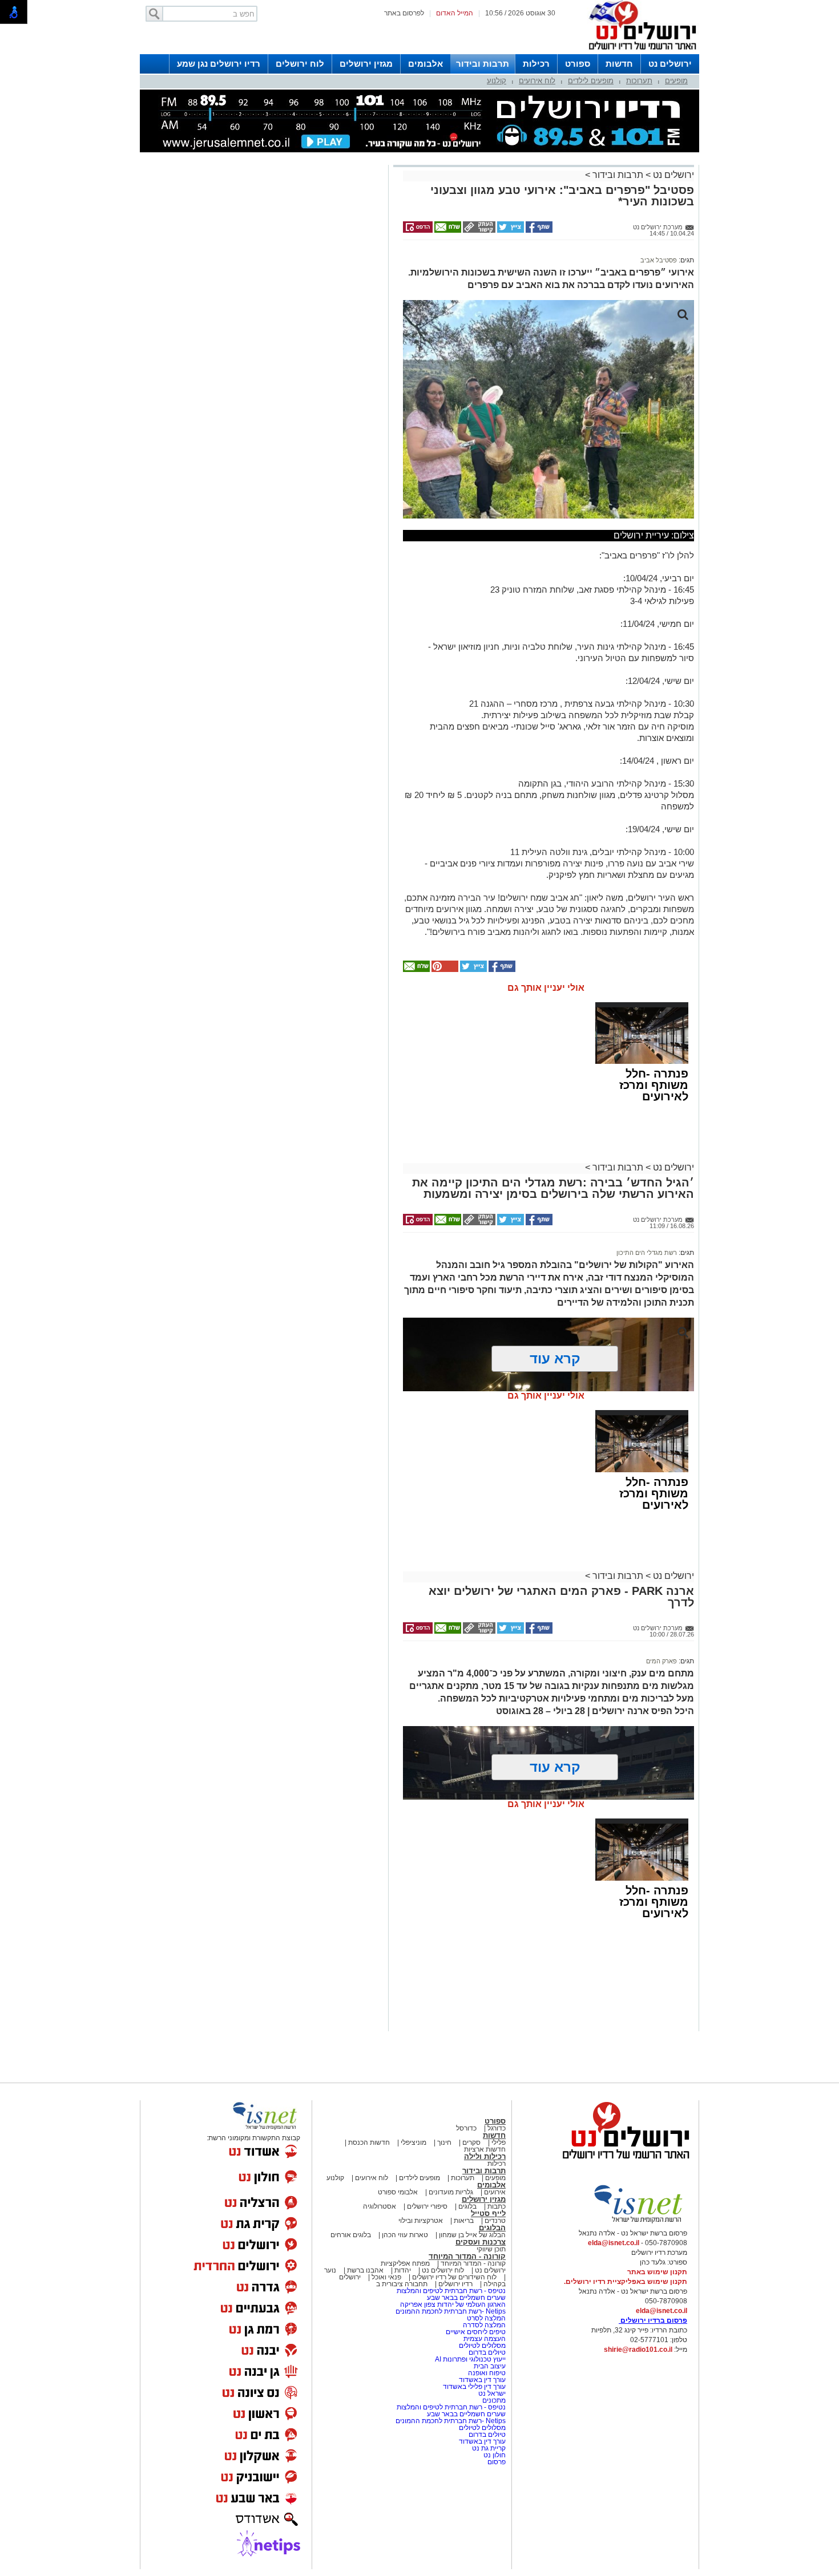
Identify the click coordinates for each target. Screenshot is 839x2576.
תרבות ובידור (483, 64)
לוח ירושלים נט (443, 2270)
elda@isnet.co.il (614, 2243)
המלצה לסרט (486, 2318)
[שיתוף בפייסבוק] (538, 230)
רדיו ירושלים (455, 2284)
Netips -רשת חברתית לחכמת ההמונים (451, 2311)
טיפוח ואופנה (487, 2373)
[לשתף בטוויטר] (510, 230)
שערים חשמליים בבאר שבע (465, 2298)
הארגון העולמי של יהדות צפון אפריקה (453, 2304)
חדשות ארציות (485, 2149)
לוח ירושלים (300, 64)
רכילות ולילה (485, 2156)
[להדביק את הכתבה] (444, 970)
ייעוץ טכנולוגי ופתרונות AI (470, 2359)
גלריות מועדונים (451, 2192)
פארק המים (661, 1661)
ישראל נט (491, 2393)
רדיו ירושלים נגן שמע (219, 64)
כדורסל (466, 2128)
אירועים (495, 2192)
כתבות (497, 2206)
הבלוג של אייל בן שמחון (471, 2235)
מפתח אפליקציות (405, 2263)
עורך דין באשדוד (482, 2380)
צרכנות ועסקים (481, 2242)
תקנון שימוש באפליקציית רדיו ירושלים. (626, 2282)
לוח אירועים (537, 81)
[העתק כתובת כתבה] (478, 230)
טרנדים (495, 2221)
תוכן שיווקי (491, 2249)
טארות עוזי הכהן (405, 2235)
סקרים (471, 2142)
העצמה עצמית (484, 2339)
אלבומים (425, 64)
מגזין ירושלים (366, 64)
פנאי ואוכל (386, 2277)
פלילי (499, 2142)
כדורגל (497, 2128)
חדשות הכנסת (369, 2142)
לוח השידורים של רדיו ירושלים (454, 2277)
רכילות (536, 64)
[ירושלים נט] (622, 2162)
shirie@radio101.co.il (638, 2350)
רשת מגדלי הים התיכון (647, 1253)
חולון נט (494, 2455)
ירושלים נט (670, 64)
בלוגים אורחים (351, 2235)
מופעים (676, 81)
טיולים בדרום (486, 2352)
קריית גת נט (489, 2448)
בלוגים (467, 2206)
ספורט (578, 64)
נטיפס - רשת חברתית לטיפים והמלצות (451, 2291)
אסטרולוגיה (380, 2206)
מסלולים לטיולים (482, 2346)
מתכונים (494, 2400)
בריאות (464, 2221)
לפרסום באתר (404, 13)
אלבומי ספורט (398, 2192)
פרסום (496, 2462)
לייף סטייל (488, 2214)
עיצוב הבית (490, 2366)
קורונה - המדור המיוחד (467, 2256)
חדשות (619, 64)
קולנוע (497, 81)
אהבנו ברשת (365, 2270)
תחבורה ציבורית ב (402, 2284)
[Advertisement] (263, 329)
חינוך (444, 2142)
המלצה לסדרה (483, 2325)
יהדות (403, 2270)
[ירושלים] (639, 52)
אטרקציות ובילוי (421, 2221)
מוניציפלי (414, 2142)
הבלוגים (492, 2228)
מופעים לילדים (591, 81)
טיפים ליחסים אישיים (475, 2332)
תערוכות (639, 81)
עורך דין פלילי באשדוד (474, 2387)
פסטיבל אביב (659, 260)
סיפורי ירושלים (427, 2206)
